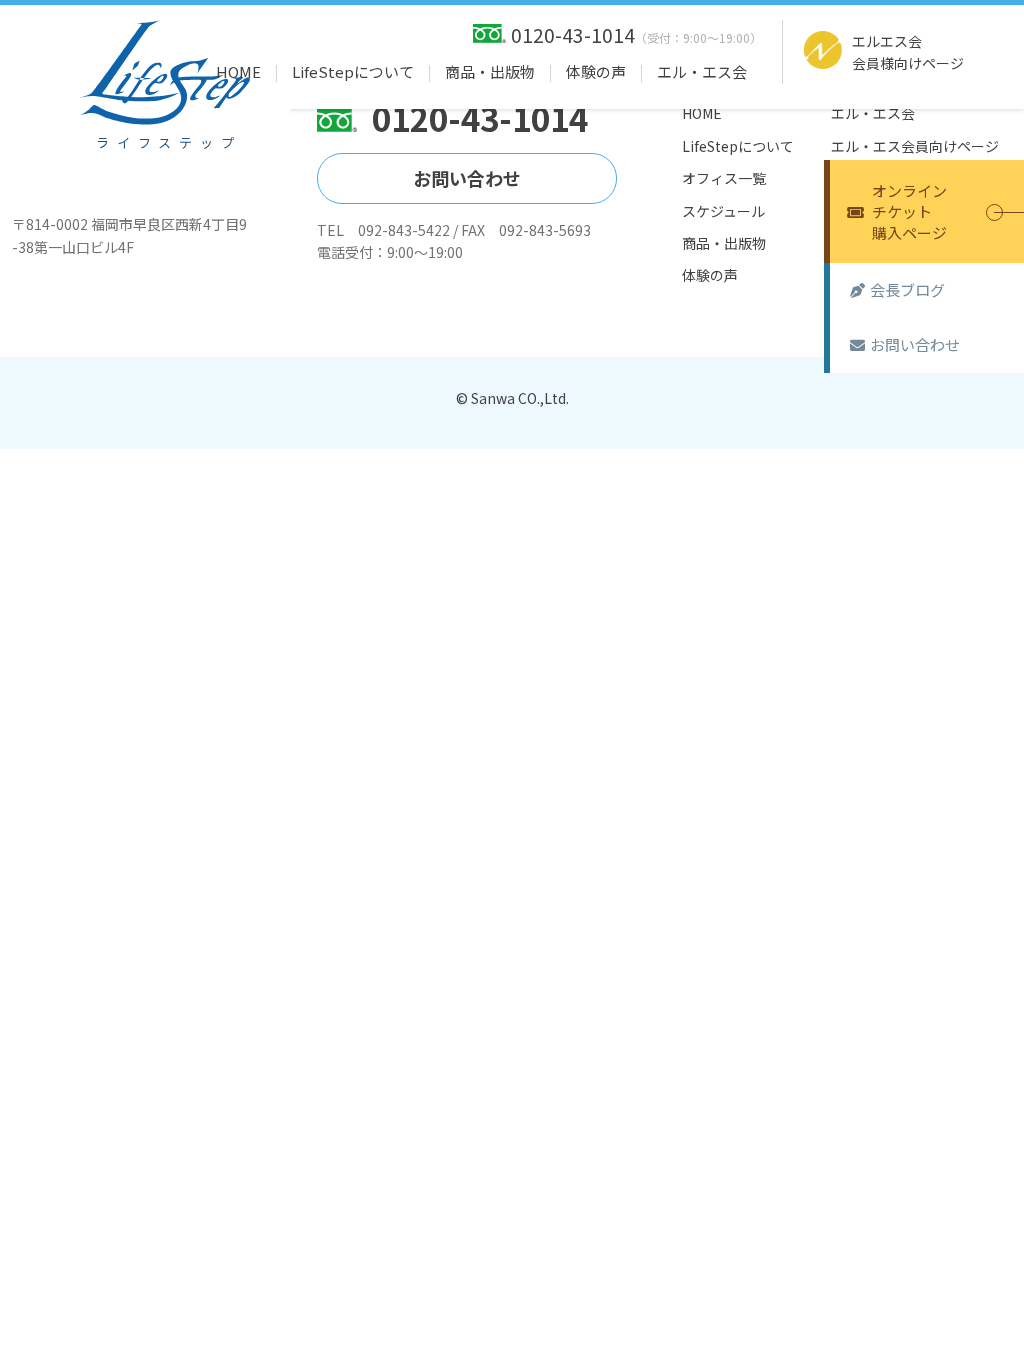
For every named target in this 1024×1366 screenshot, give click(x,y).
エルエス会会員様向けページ (908, 52)
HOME (238, 71)
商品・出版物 (490, 71)
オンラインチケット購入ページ (909, 211)
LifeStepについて (353, 71)
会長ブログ (907, 289)
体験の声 (596, 71)
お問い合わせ (915, 344)
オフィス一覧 (724, 178)
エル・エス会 (702, 71)
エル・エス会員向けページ (915, 146)
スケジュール (723, 211)
